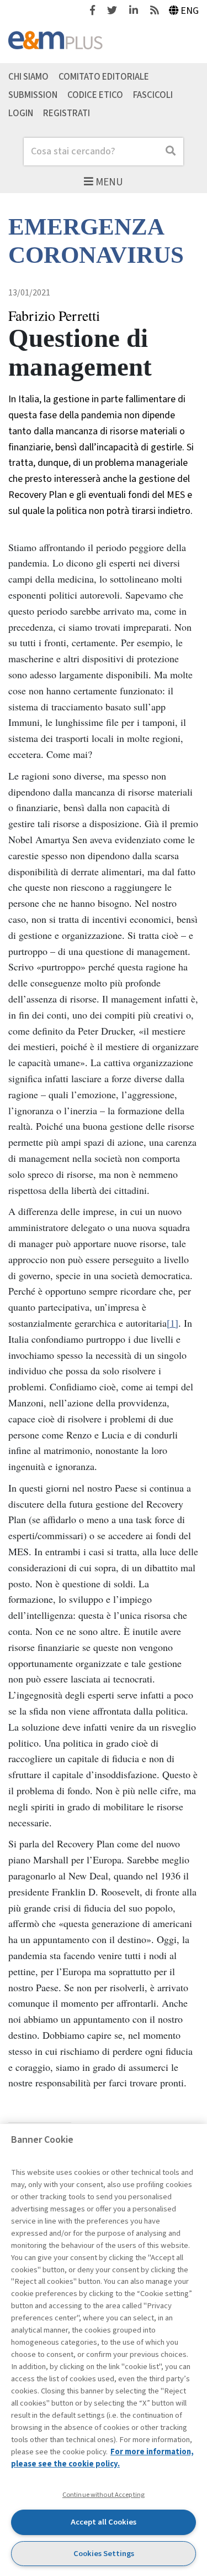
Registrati (67, 113)
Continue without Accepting (104, 2495)
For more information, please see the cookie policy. (102, 2458)
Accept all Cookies (104, 2522)
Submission (33, 95)
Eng (190, 11)
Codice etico (95, 95)
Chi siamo (28, 77)
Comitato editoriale (104, 77)
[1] (173, 1323)
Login (21, 113)
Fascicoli (153, 95)
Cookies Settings (104, 2554)
